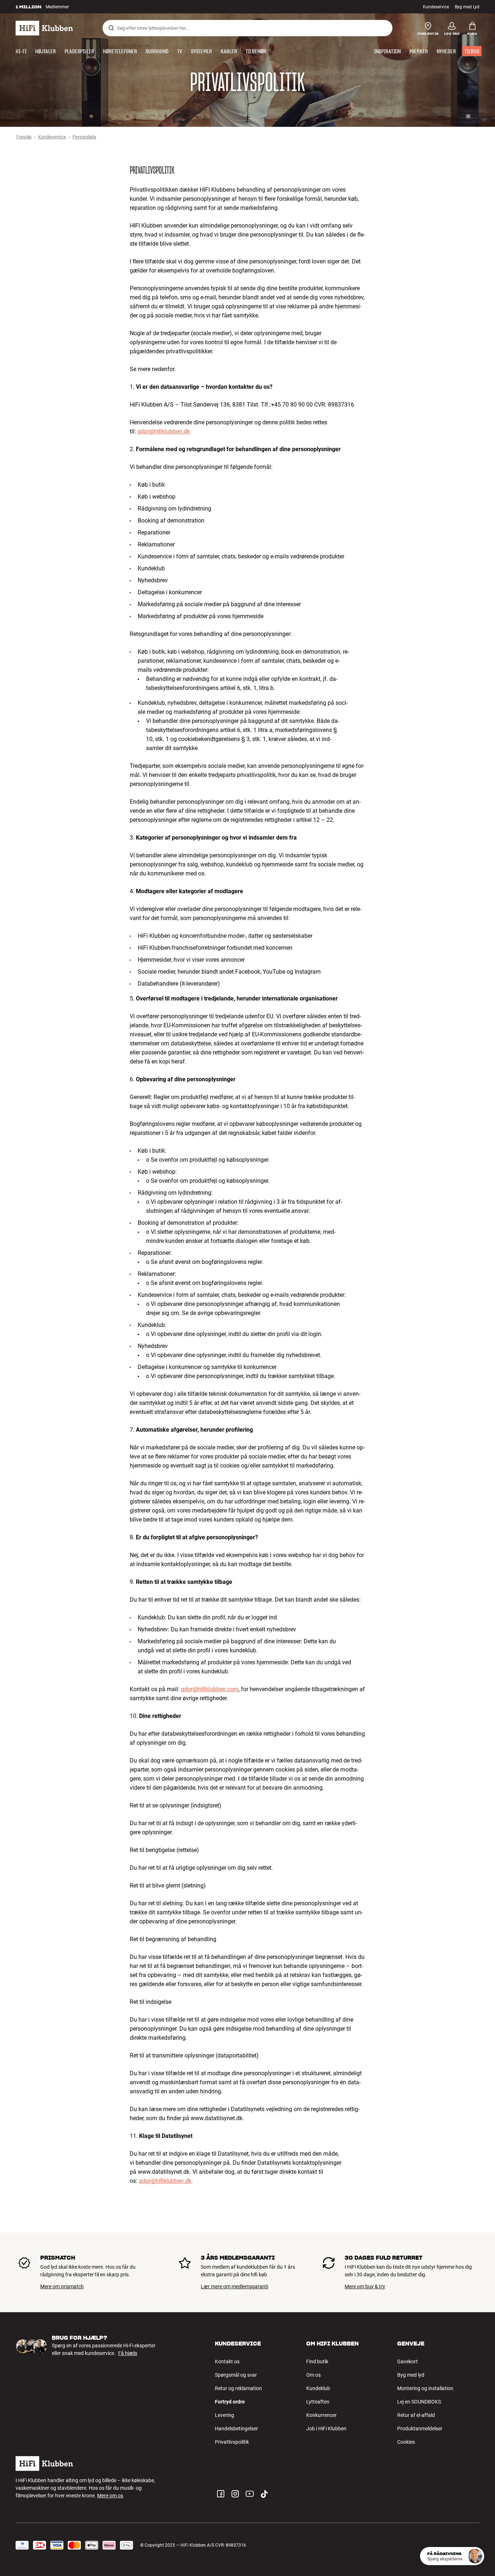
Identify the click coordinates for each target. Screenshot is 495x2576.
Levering (224, 2415)
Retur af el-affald (416, 2415)
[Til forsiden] (44, 28)
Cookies (406, 2442)
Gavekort (407, 2361)
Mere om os (110, 2496)
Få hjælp (128, 2353)
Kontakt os (227, 2361)
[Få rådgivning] (475, 2556)
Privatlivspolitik (232, 2442)
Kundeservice (436, 7)
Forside (24, 137)
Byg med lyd (411, 2375)
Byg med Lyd (467, 7)
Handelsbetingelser (236, 2429)
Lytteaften (318, 2402)
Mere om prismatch (62, 2286)
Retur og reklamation (238, 2388)
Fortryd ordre (230, 2402)
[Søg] (111, 28)
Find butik (317, 2361)
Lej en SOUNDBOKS (419, 2402)
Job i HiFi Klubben (326, 2429)
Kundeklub (318, 2388)
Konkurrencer (321, 2415)
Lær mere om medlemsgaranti (234, 2286)
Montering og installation (425, 2388)
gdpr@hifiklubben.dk (164, 431)
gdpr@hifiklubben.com (210, 1689)
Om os (313, 2375)
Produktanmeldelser (420, 2429)
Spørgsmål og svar (236, 2375)
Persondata (84, 137)
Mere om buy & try (365, 2286)
